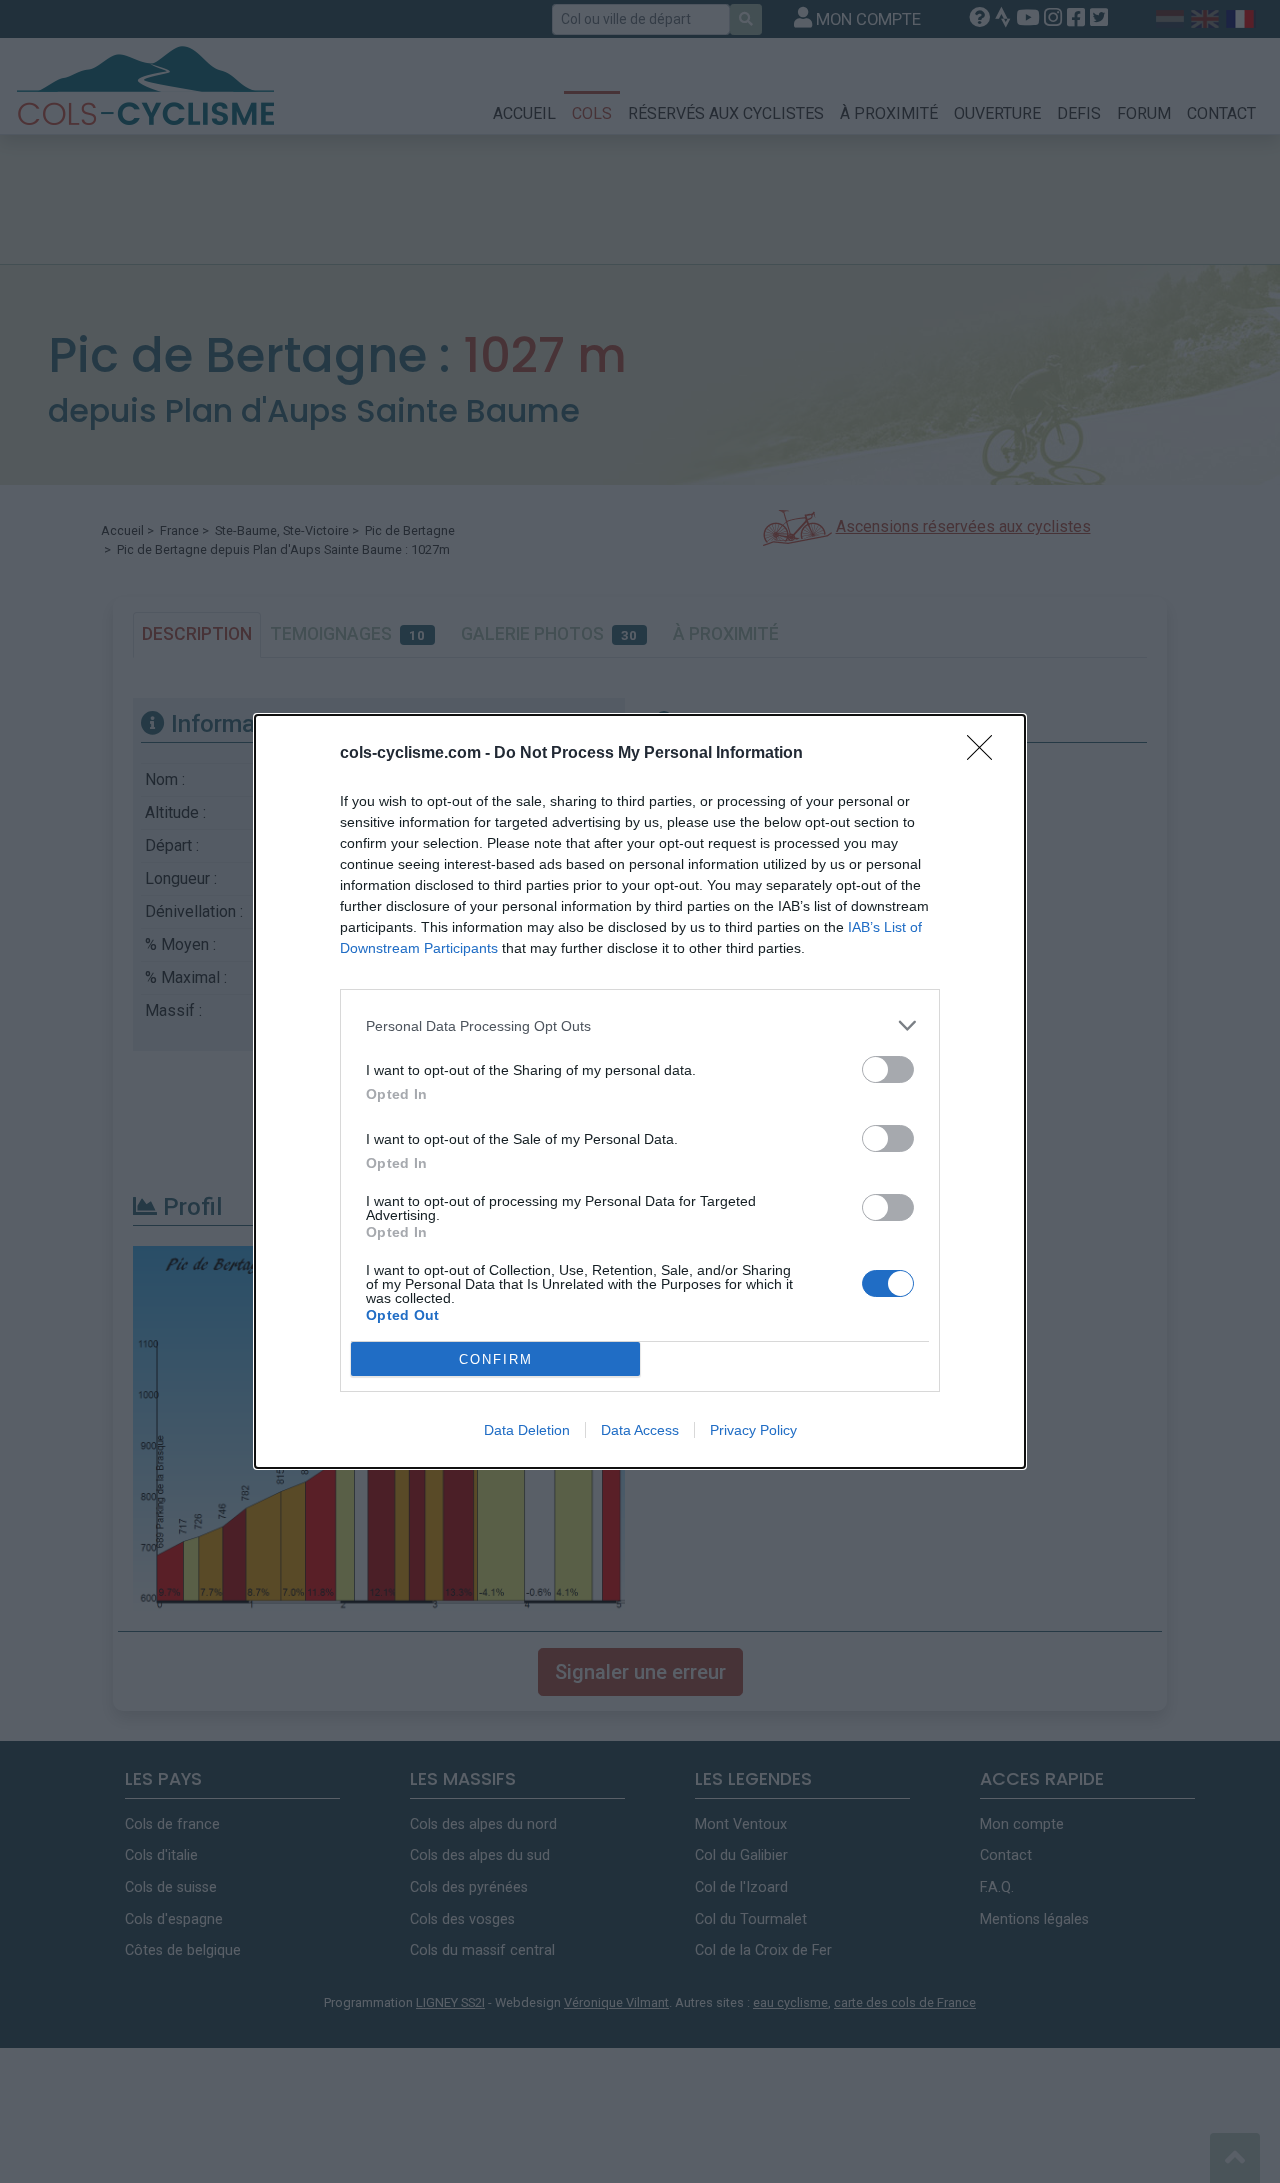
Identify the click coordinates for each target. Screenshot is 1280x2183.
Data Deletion (527, 1430)
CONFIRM (496, 1359)
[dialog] (640, 1091)
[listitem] (640, 1025)
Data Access (640, 1430)
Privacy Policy (753, 1430)
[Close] (986, 754)
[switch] (888, 1069)
